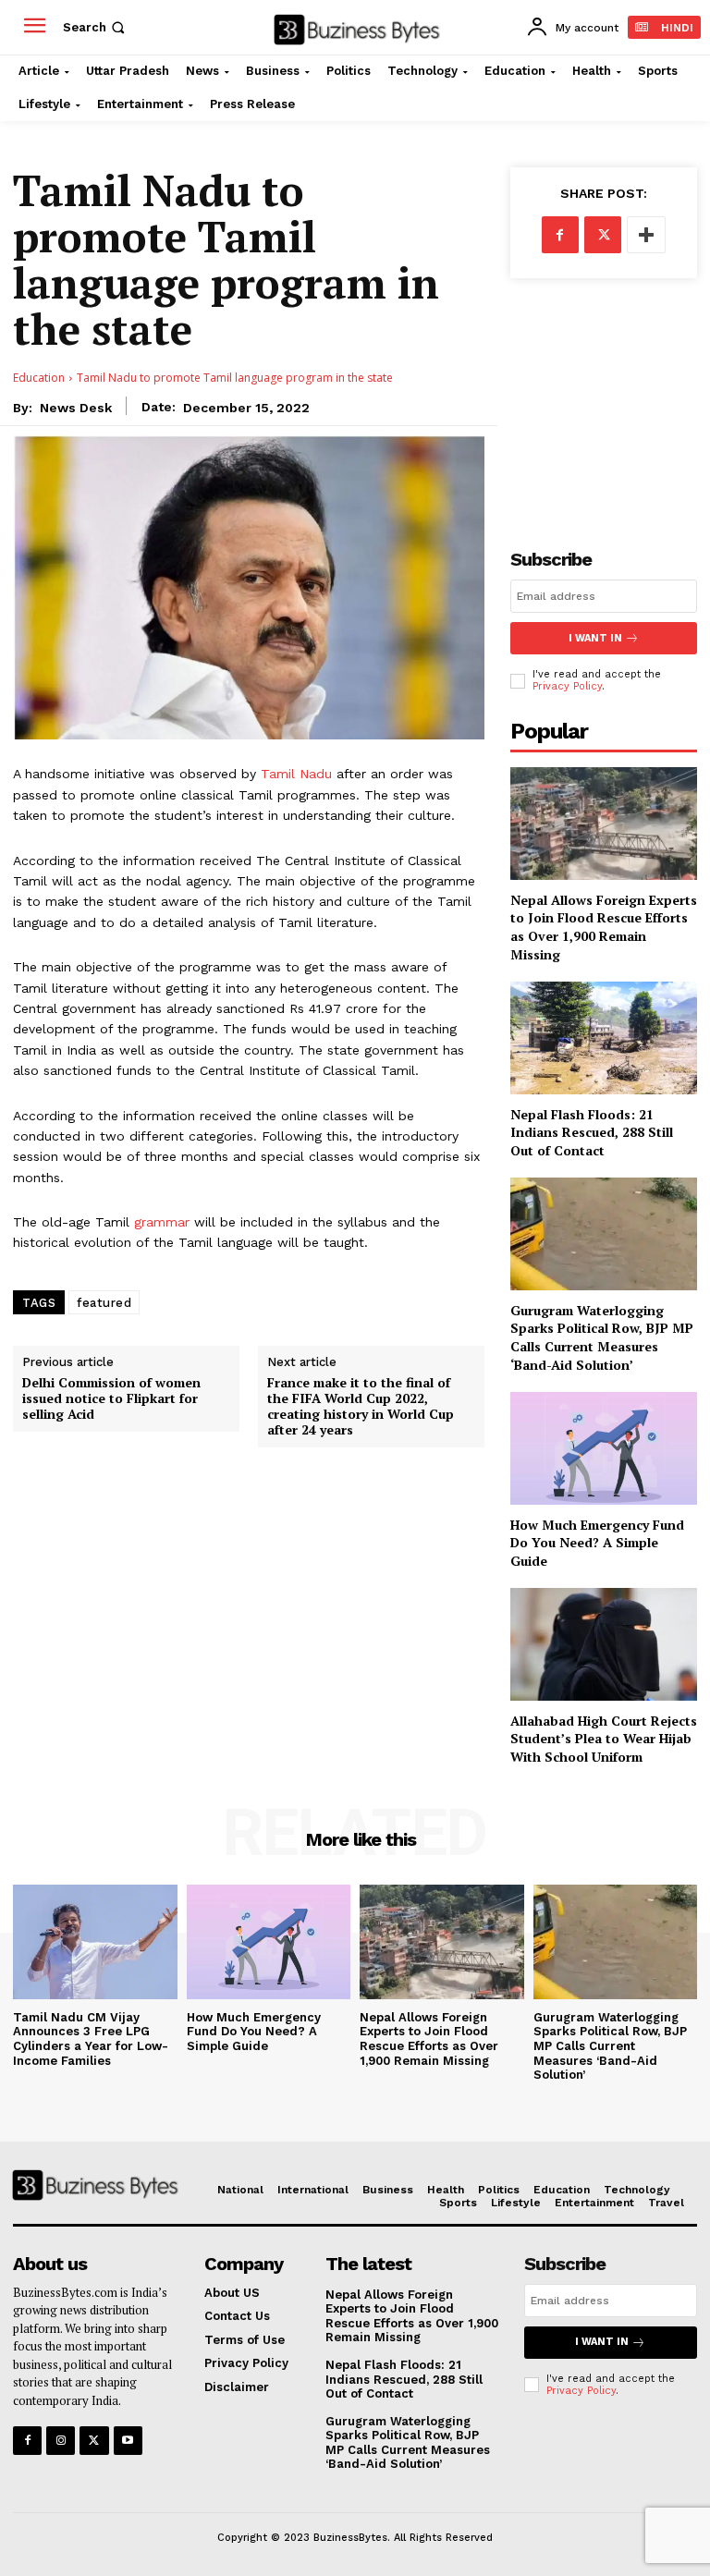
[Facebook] (560, 235)
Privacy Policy (567, 686)
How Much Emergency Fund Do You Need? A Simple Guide (597, 1543)
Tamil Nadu (296, 774)
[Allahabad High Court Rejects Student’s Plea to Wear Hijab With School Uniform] (604, 1644)
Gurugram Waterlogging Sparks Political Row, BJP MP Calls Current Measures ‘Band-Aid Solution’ (602, 1337)
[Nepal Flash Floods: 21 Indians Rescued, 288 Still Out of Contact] (604, 1038)
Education (39, 378)
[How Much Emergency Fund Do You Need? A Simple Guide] (604, 1448)
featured (104, 1303)
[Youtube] (128, 2441)
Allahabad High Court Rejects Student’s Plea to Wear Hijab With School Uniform (604, 1739)
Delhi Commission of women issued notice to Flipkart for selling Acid (111, 1398)
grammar (162, 1222)
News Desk (76, 408)
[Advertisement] (604, 398)
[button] (96, 27)
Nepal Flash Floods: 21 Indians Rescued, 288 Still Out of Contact (592, 1132)
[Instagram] (61, 2441)
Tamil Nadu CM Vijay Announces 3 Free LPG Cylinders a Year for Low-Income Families (91, 2039)
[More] (646, 235)
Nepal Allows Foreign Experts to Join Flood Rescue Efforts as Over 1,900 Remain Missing (604, 927)
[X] (603, 235)
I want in (595, 638)
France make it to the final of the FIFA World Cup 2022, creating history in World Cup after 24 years (361, 1406)
